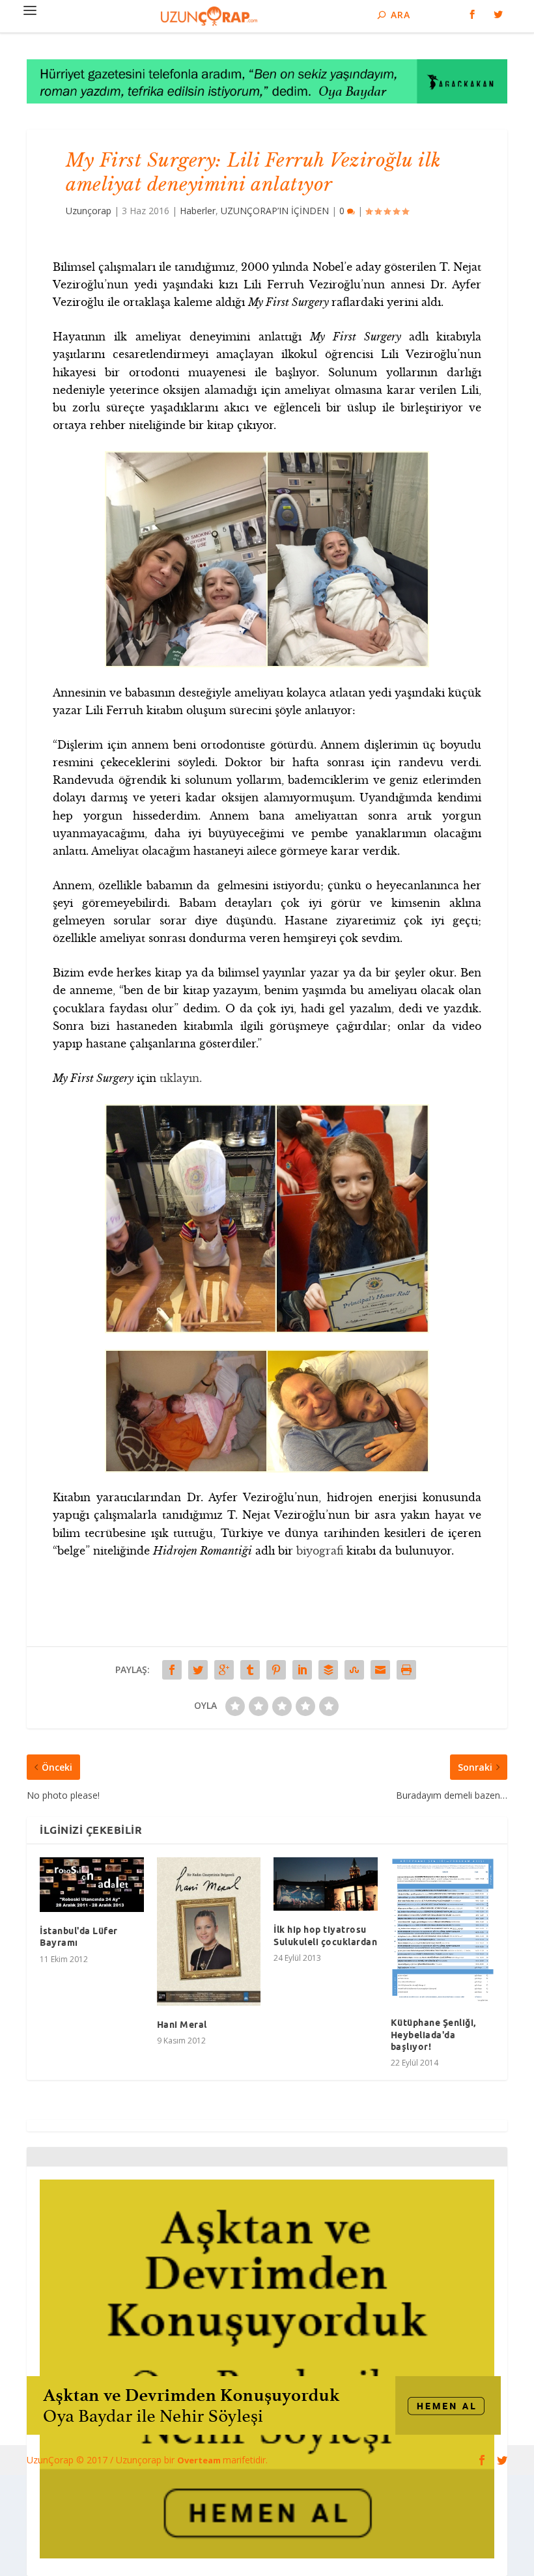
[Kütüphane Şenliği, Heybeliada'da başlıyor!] (443, 1931)
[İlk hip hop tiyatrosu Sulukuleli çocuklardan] (326, 1884)
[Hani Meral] (209, 1932)
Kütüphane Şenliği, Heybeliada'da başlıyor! (433, 2034)
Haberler (198, 211)
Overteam (200, 2460)
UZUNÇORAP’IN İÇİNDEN (275, 211)
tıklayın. (181, 1078)
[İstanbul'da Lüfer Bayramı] (92, 1885)
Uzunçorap (89, 211)
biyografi (320, 1551)
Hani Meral (182, 2025)
